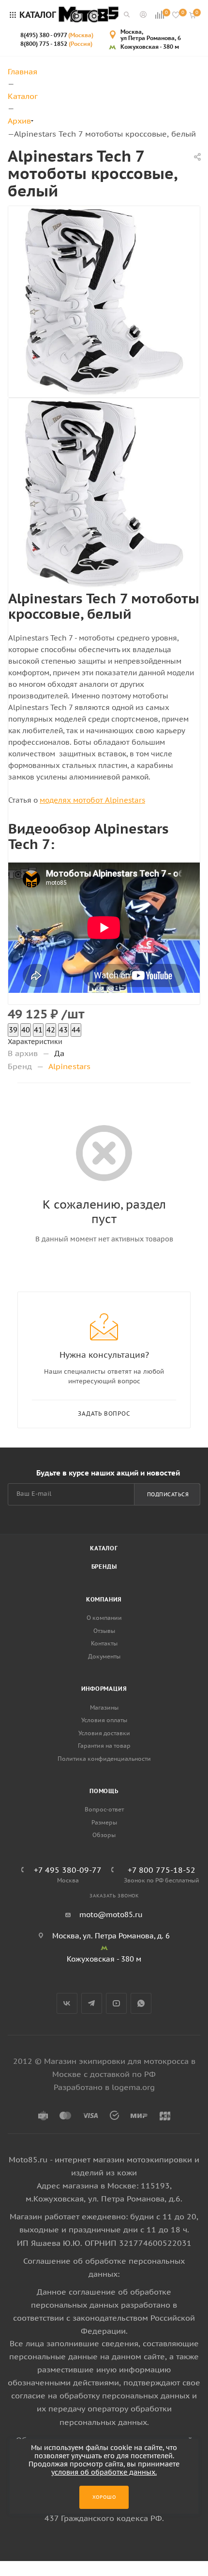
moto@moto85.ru (111, 1915)
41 (38, 1030)
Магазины (104, 1707)
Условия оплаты (104, 1720)
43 (63, 1030)
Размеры (104, 1822)
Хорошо (104, 2497)
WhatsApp (141, 2003)
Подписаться (168, 1494)
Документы (104, 1656)
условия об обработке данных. (104, 2472)
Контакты (104, 1643)
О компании (104, 1618)
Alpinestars (69, 1066)
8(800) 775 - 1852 (56, 44)
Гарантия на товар (104, 1746)
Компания (104, 1599)
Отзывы (104, 1631)
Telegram (92, 2003)
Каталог (104, 1548)
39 (13, 1030)
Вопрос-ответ (104, 1809)
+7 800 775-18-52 (162, 1870)
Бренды (104, 1566)
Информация (104, 1689)
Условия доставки (104, 1733)
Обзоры (104, 1835)
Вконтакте (67, 2003)
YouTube (116, 2003)
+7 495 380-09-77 (68, 1870)
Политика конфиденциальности (104, 1759)
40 (26, 1030)
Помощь (104, 1791)
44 (76, 1030)
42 (51, 1030)
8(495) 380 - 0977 (57, 35)
